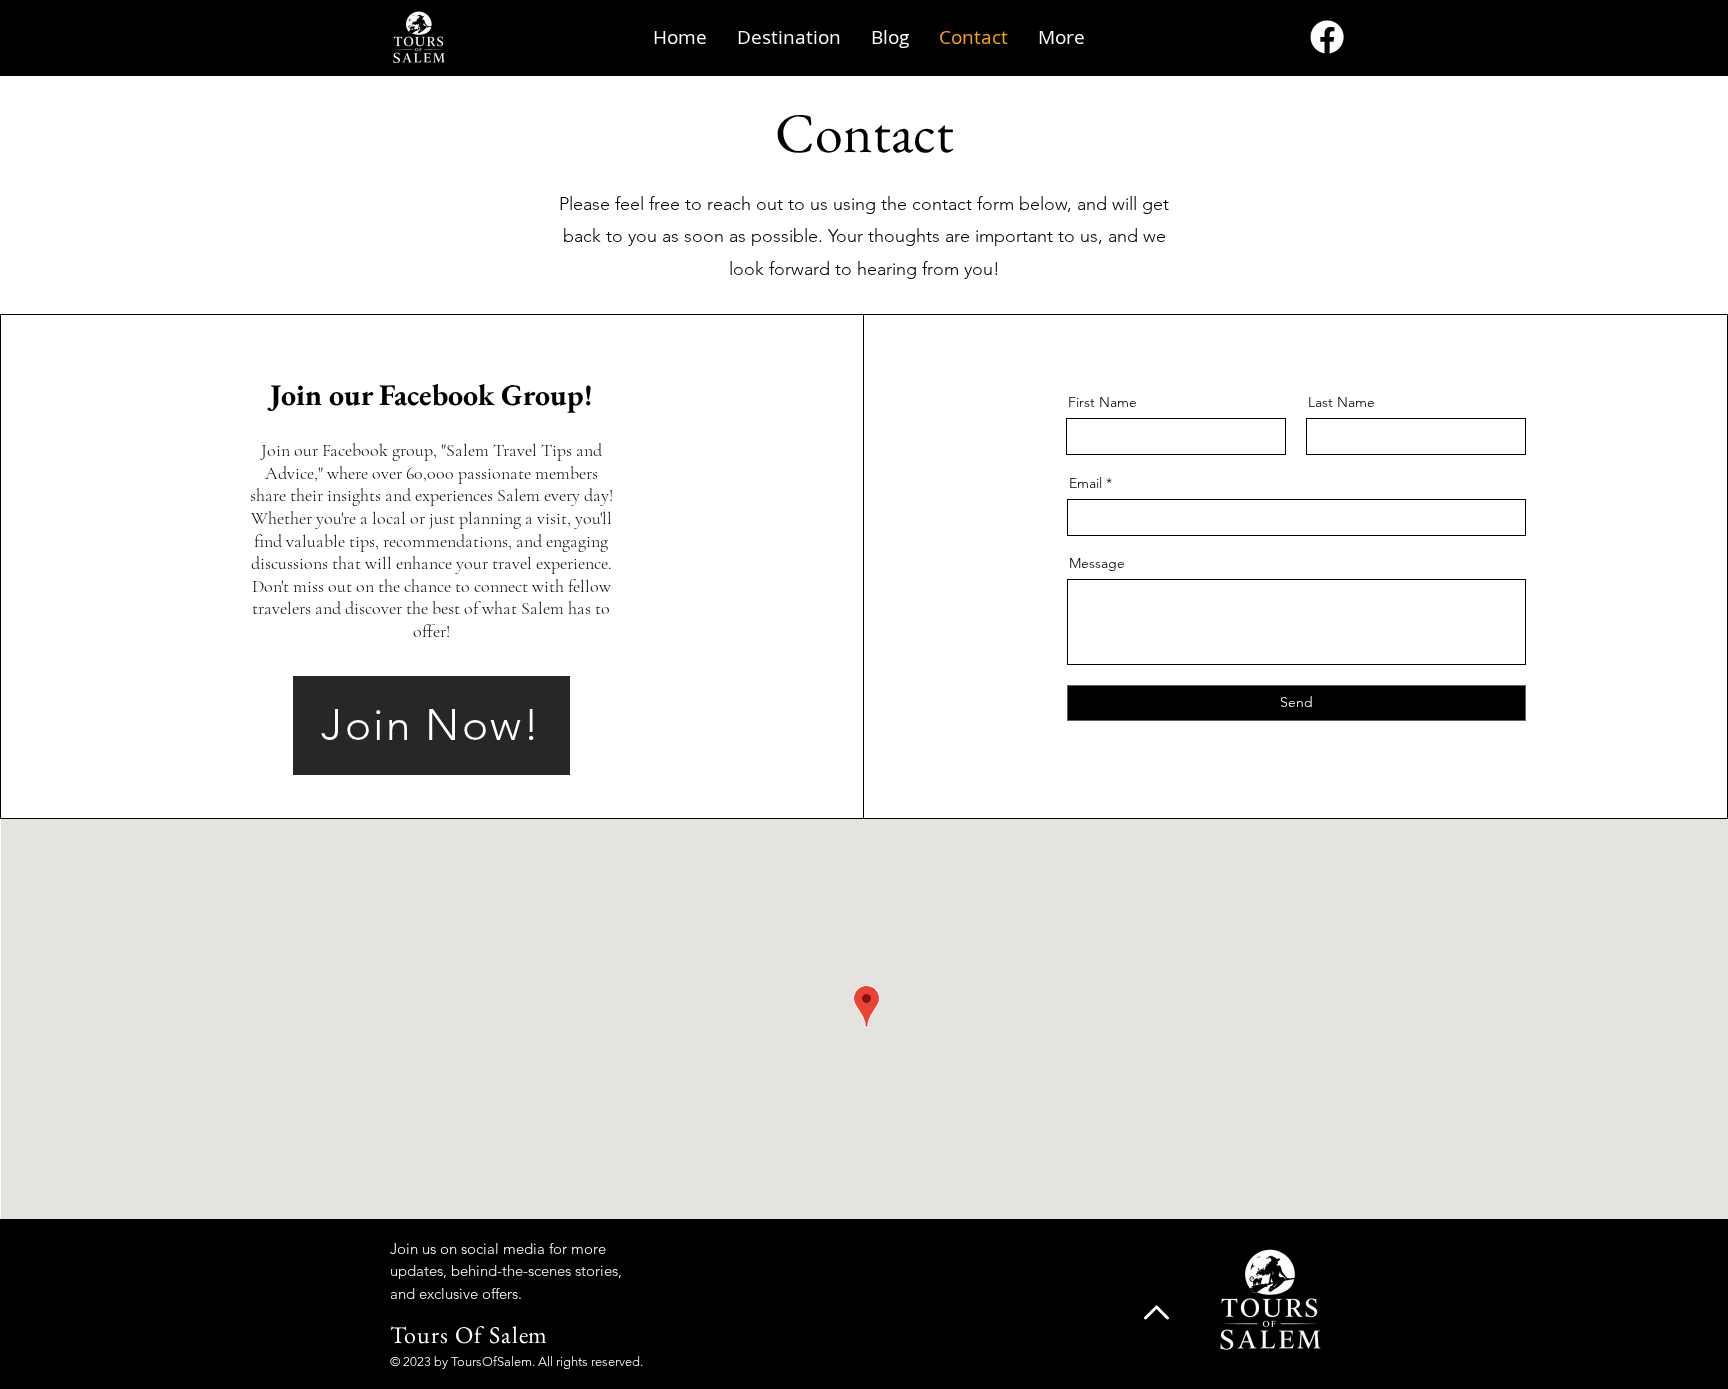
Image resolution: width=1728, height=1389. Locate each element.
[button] (789, 37)
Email (1085, 483)
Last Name (1341, 402)
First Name (1102, 402)
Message (1097, 563)
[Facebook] (1327, 37)
